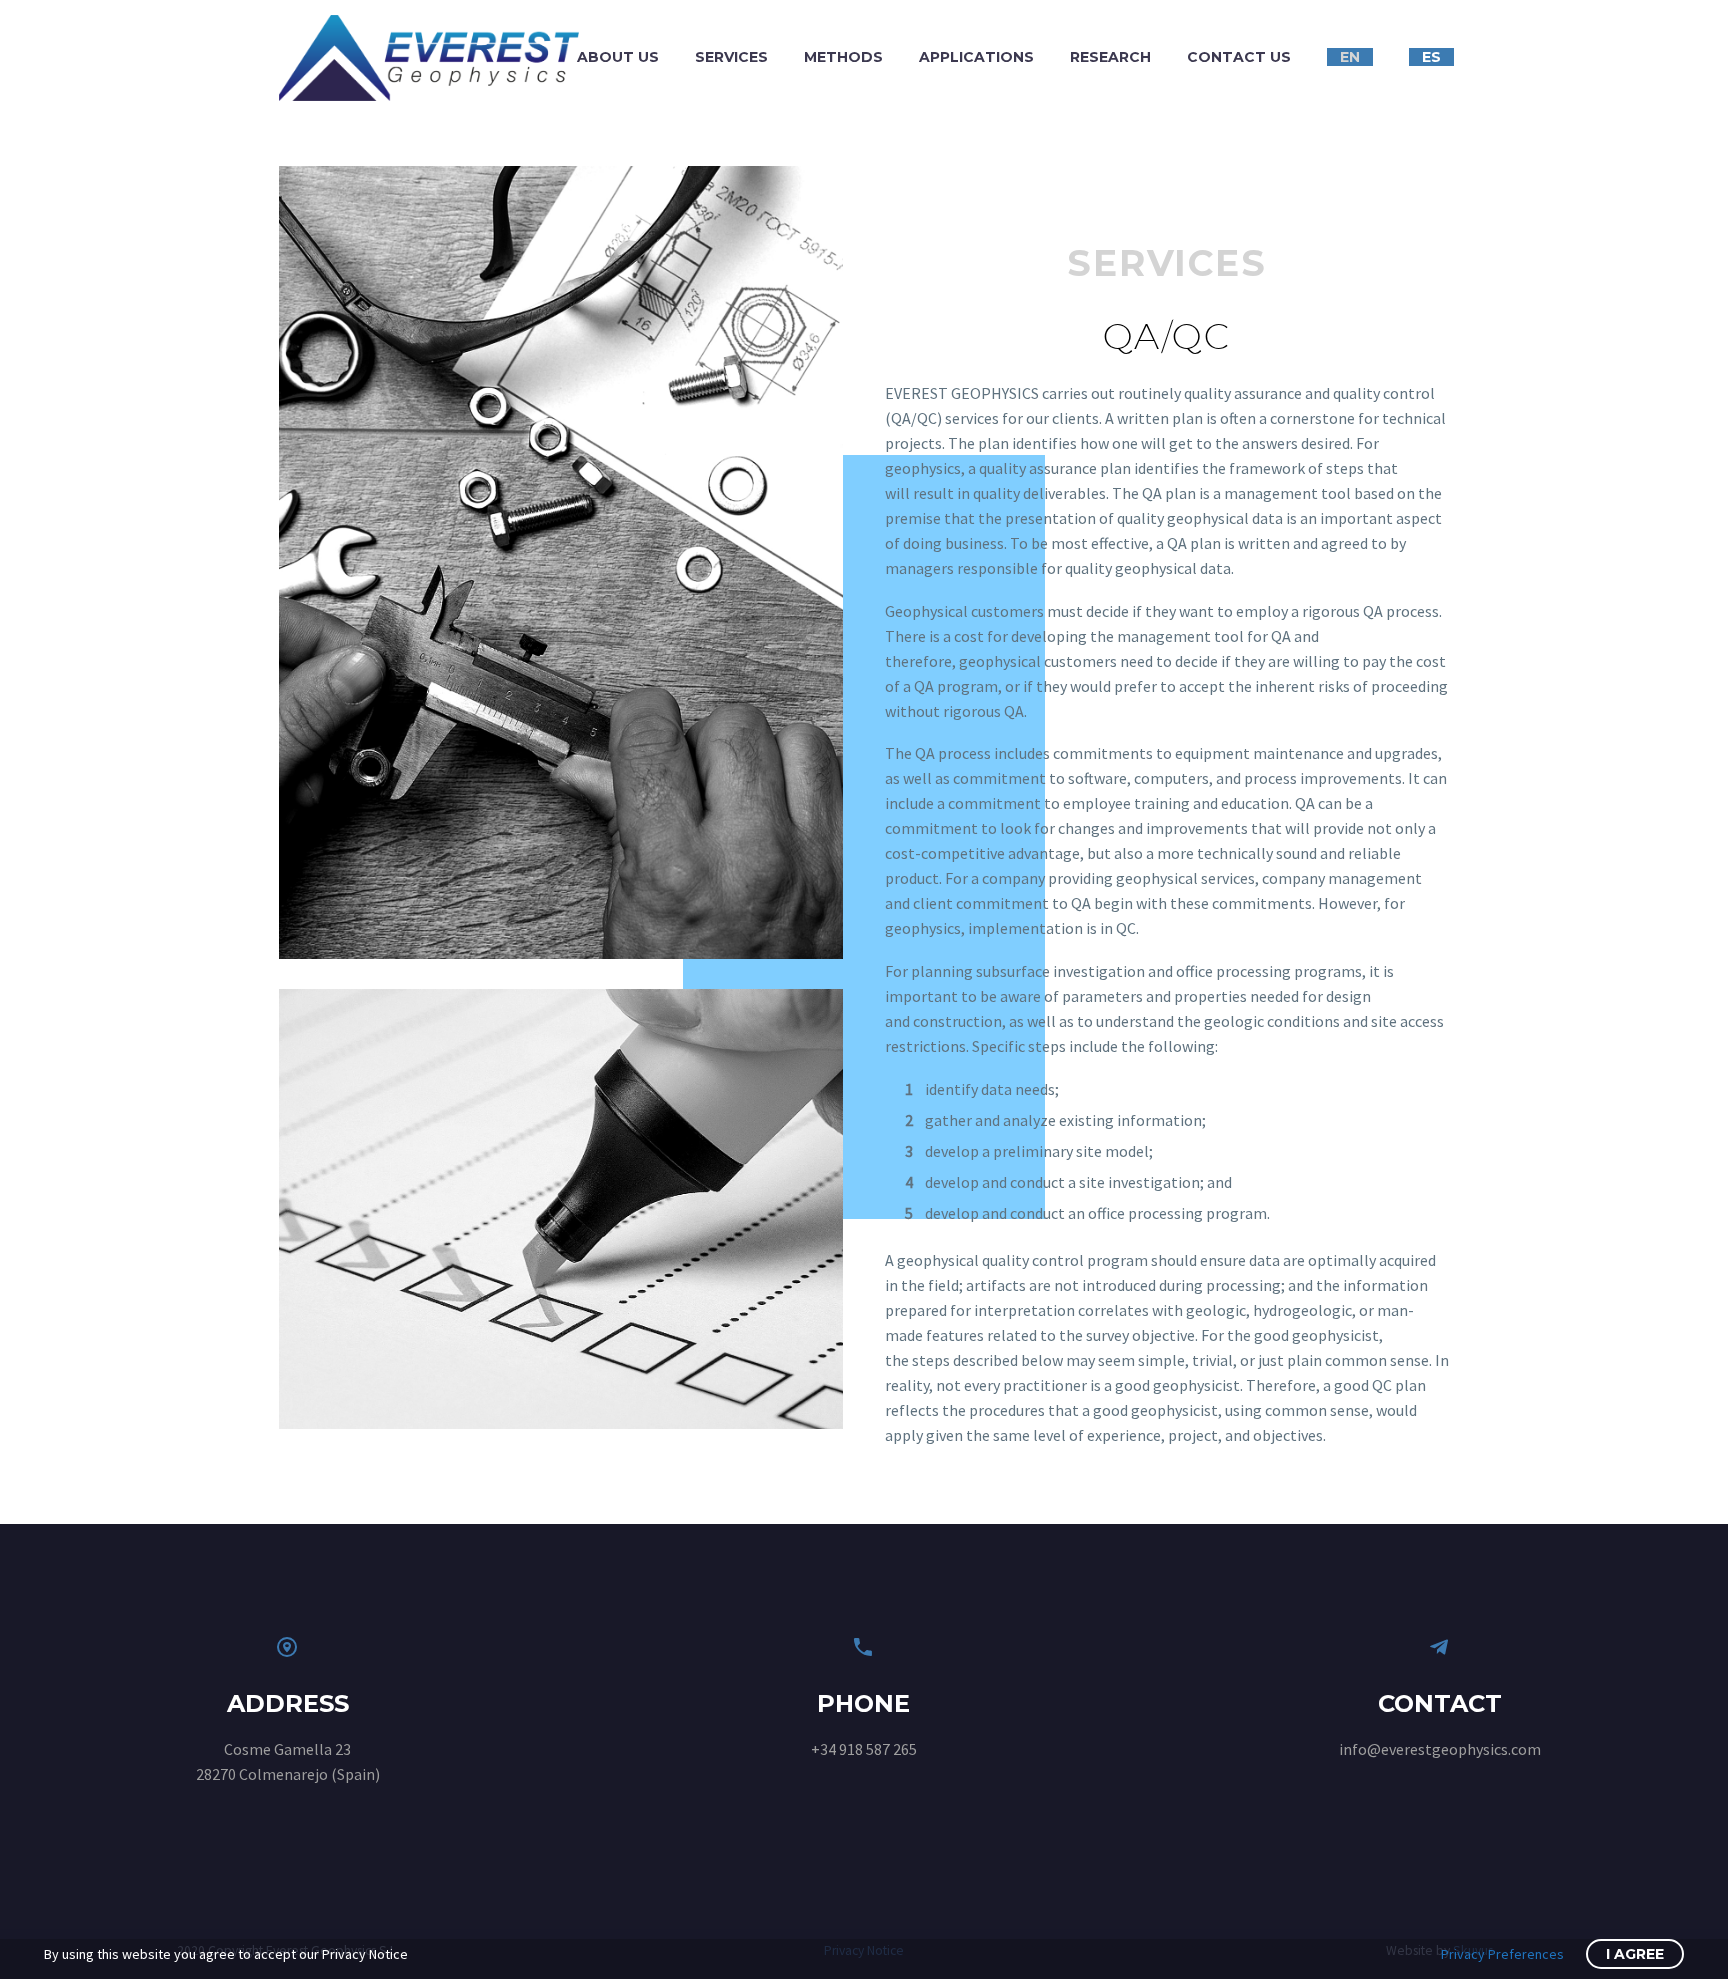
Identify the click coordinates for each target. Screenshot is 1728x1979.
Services (731, 57)
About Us (618, 57)
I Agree (1635, 1954)
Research (1110, 57)
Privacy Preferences (1502, 1954)
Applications (976, 57)
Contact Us (1239, 57)
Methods (843, 57)
